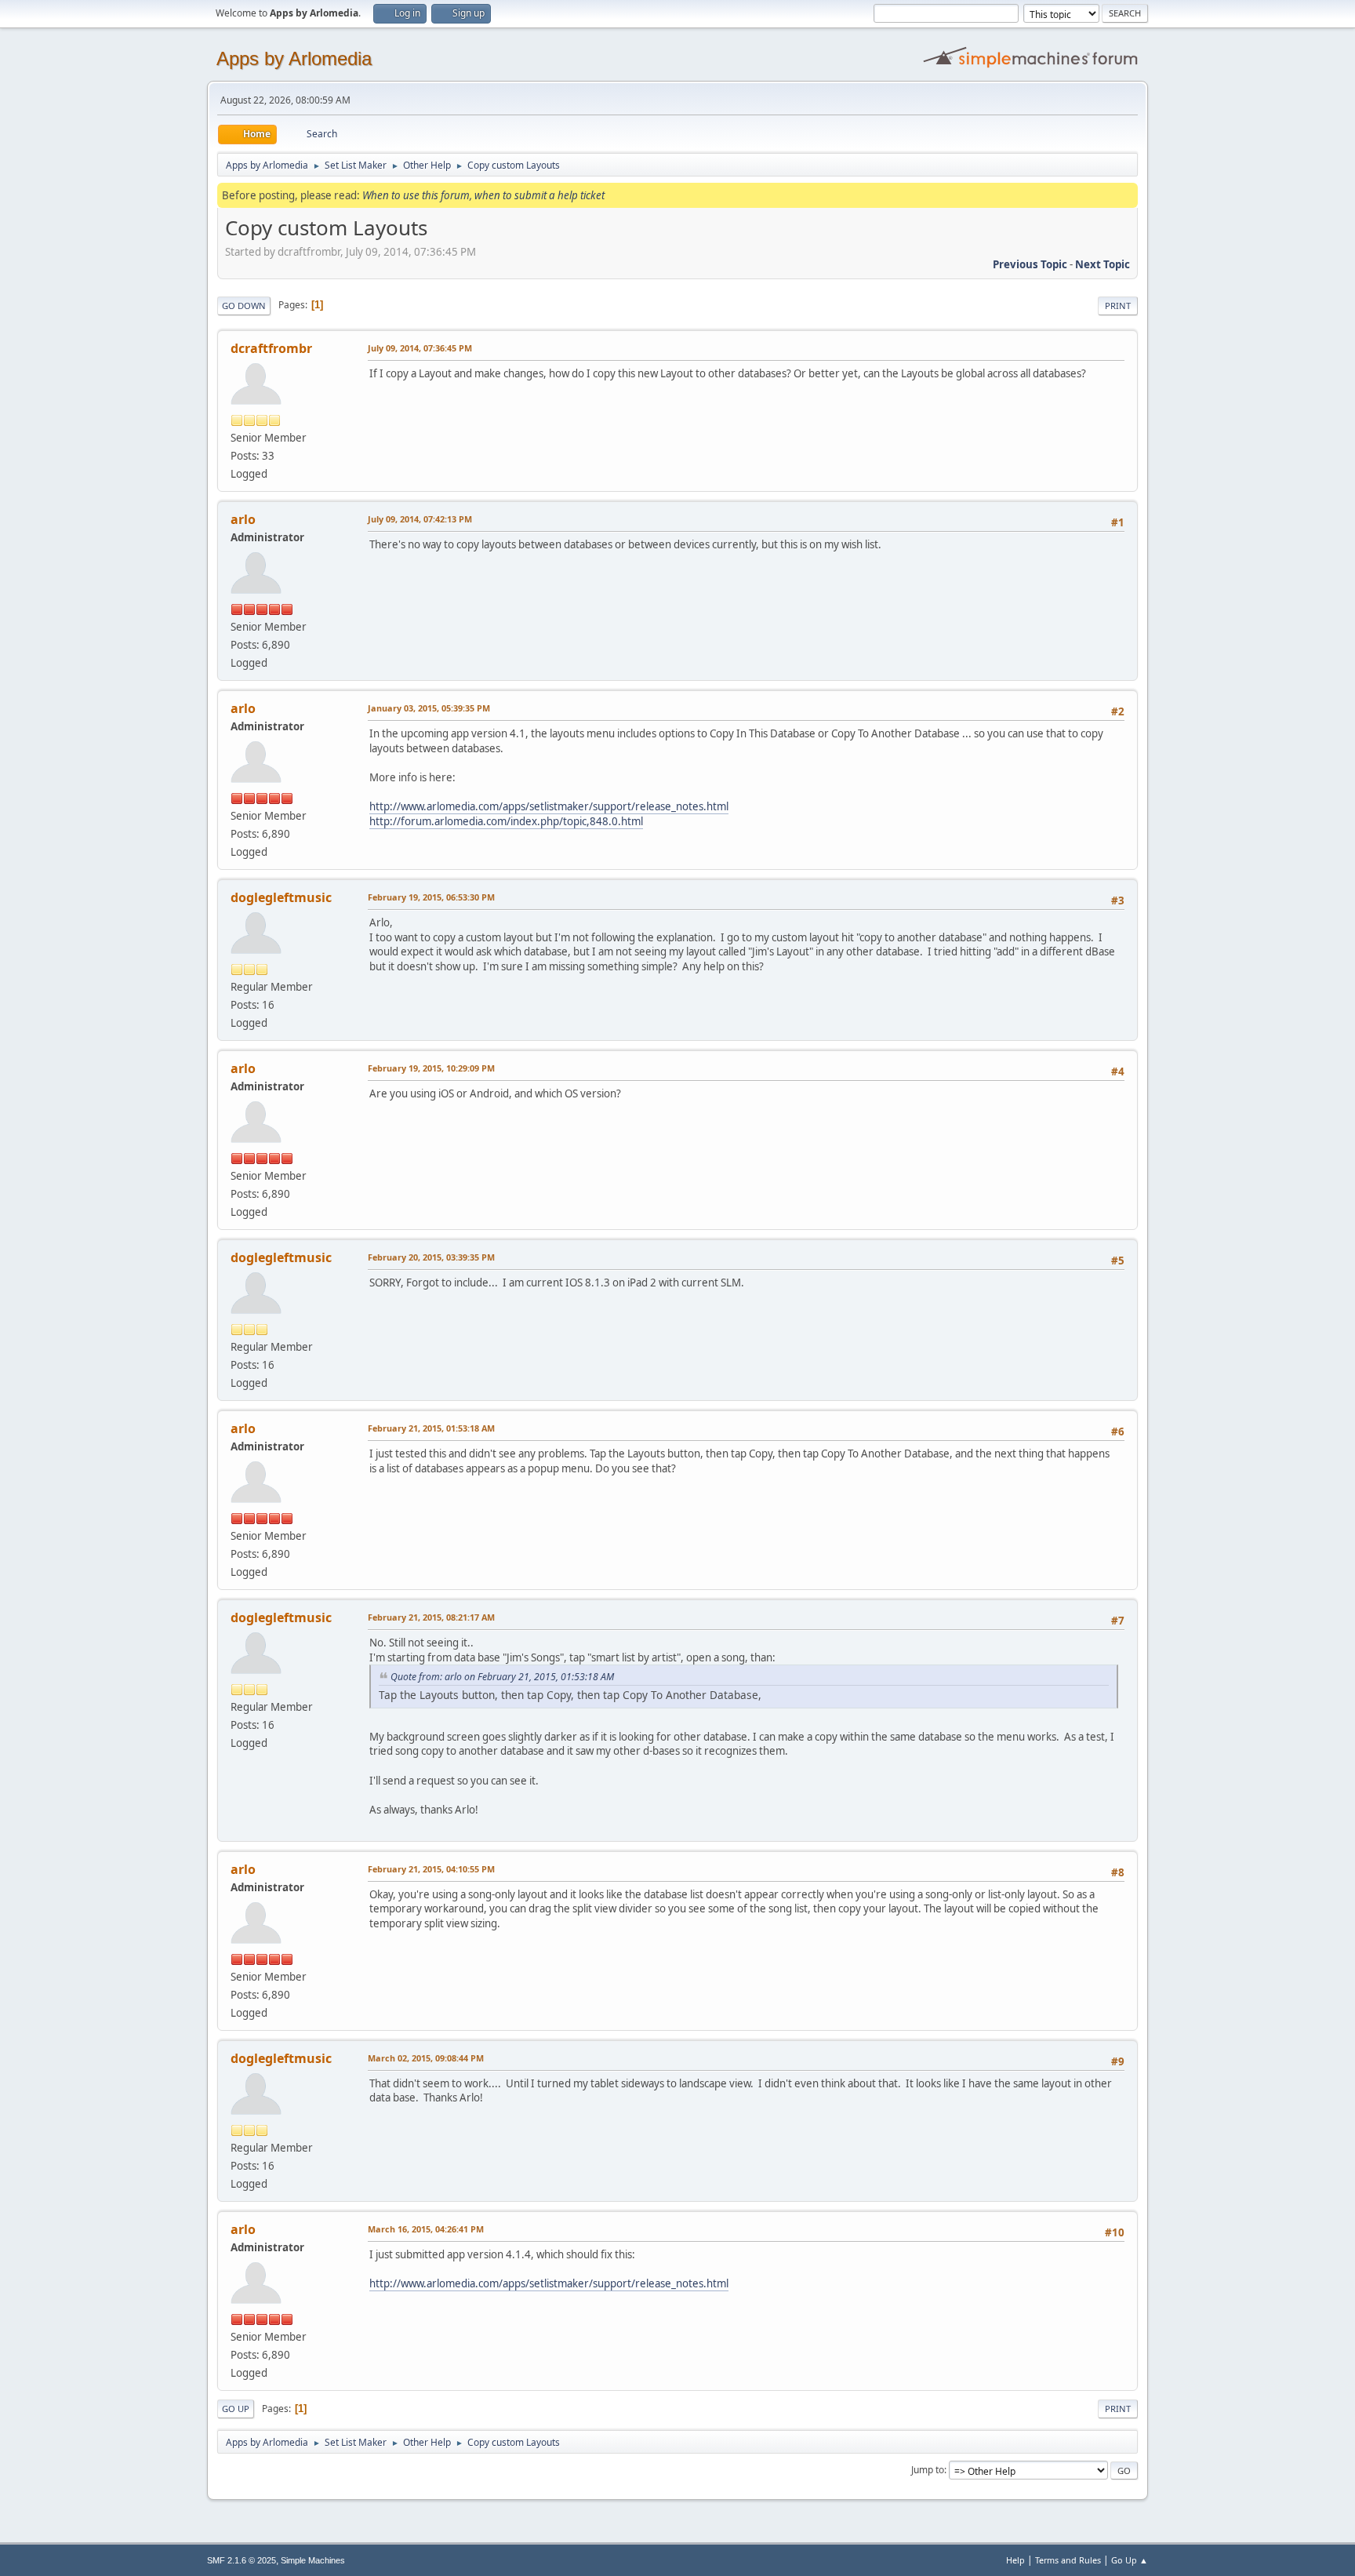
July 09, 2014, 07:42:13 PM (420, 519)
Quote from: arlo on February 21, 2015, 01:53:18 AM (502, 1677)
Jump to (928, 2470)
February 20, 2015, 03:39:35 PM (431, 1257)
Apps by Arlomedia (294, 58)
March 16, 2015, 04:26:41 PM (426, 2229)
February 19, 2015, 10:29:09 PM (431, 1068)
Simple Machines (313, 2560)
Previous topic (1030, 264)
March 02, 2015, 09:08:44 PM (426, 2058)
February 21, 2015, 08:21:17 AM (431, 1617)
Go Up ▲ (1130, 2560)
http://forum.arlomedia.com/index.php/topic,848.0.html (506, 821)
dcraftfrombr (271, 348)
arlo (243, 519)
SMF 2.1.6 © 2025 (242, 2560)
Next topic (1103, 264)
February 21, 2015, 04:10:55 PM (431, 1869)
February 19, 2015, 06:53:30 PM (431, 897)
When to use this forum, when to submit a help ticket (483, 195)
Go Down (244, 306)
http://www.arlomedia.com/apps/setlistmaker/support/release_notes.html (549, 806)
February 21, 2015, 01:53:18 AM (431, 1428)
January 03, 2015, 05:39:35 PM (429, 708)
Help (1015, 2560)
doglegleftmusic (281, 897)
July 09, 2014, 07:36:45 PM (420, 348)
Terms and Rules (1068, 2560)
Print (1118, 306)
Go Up (236, 2409)
